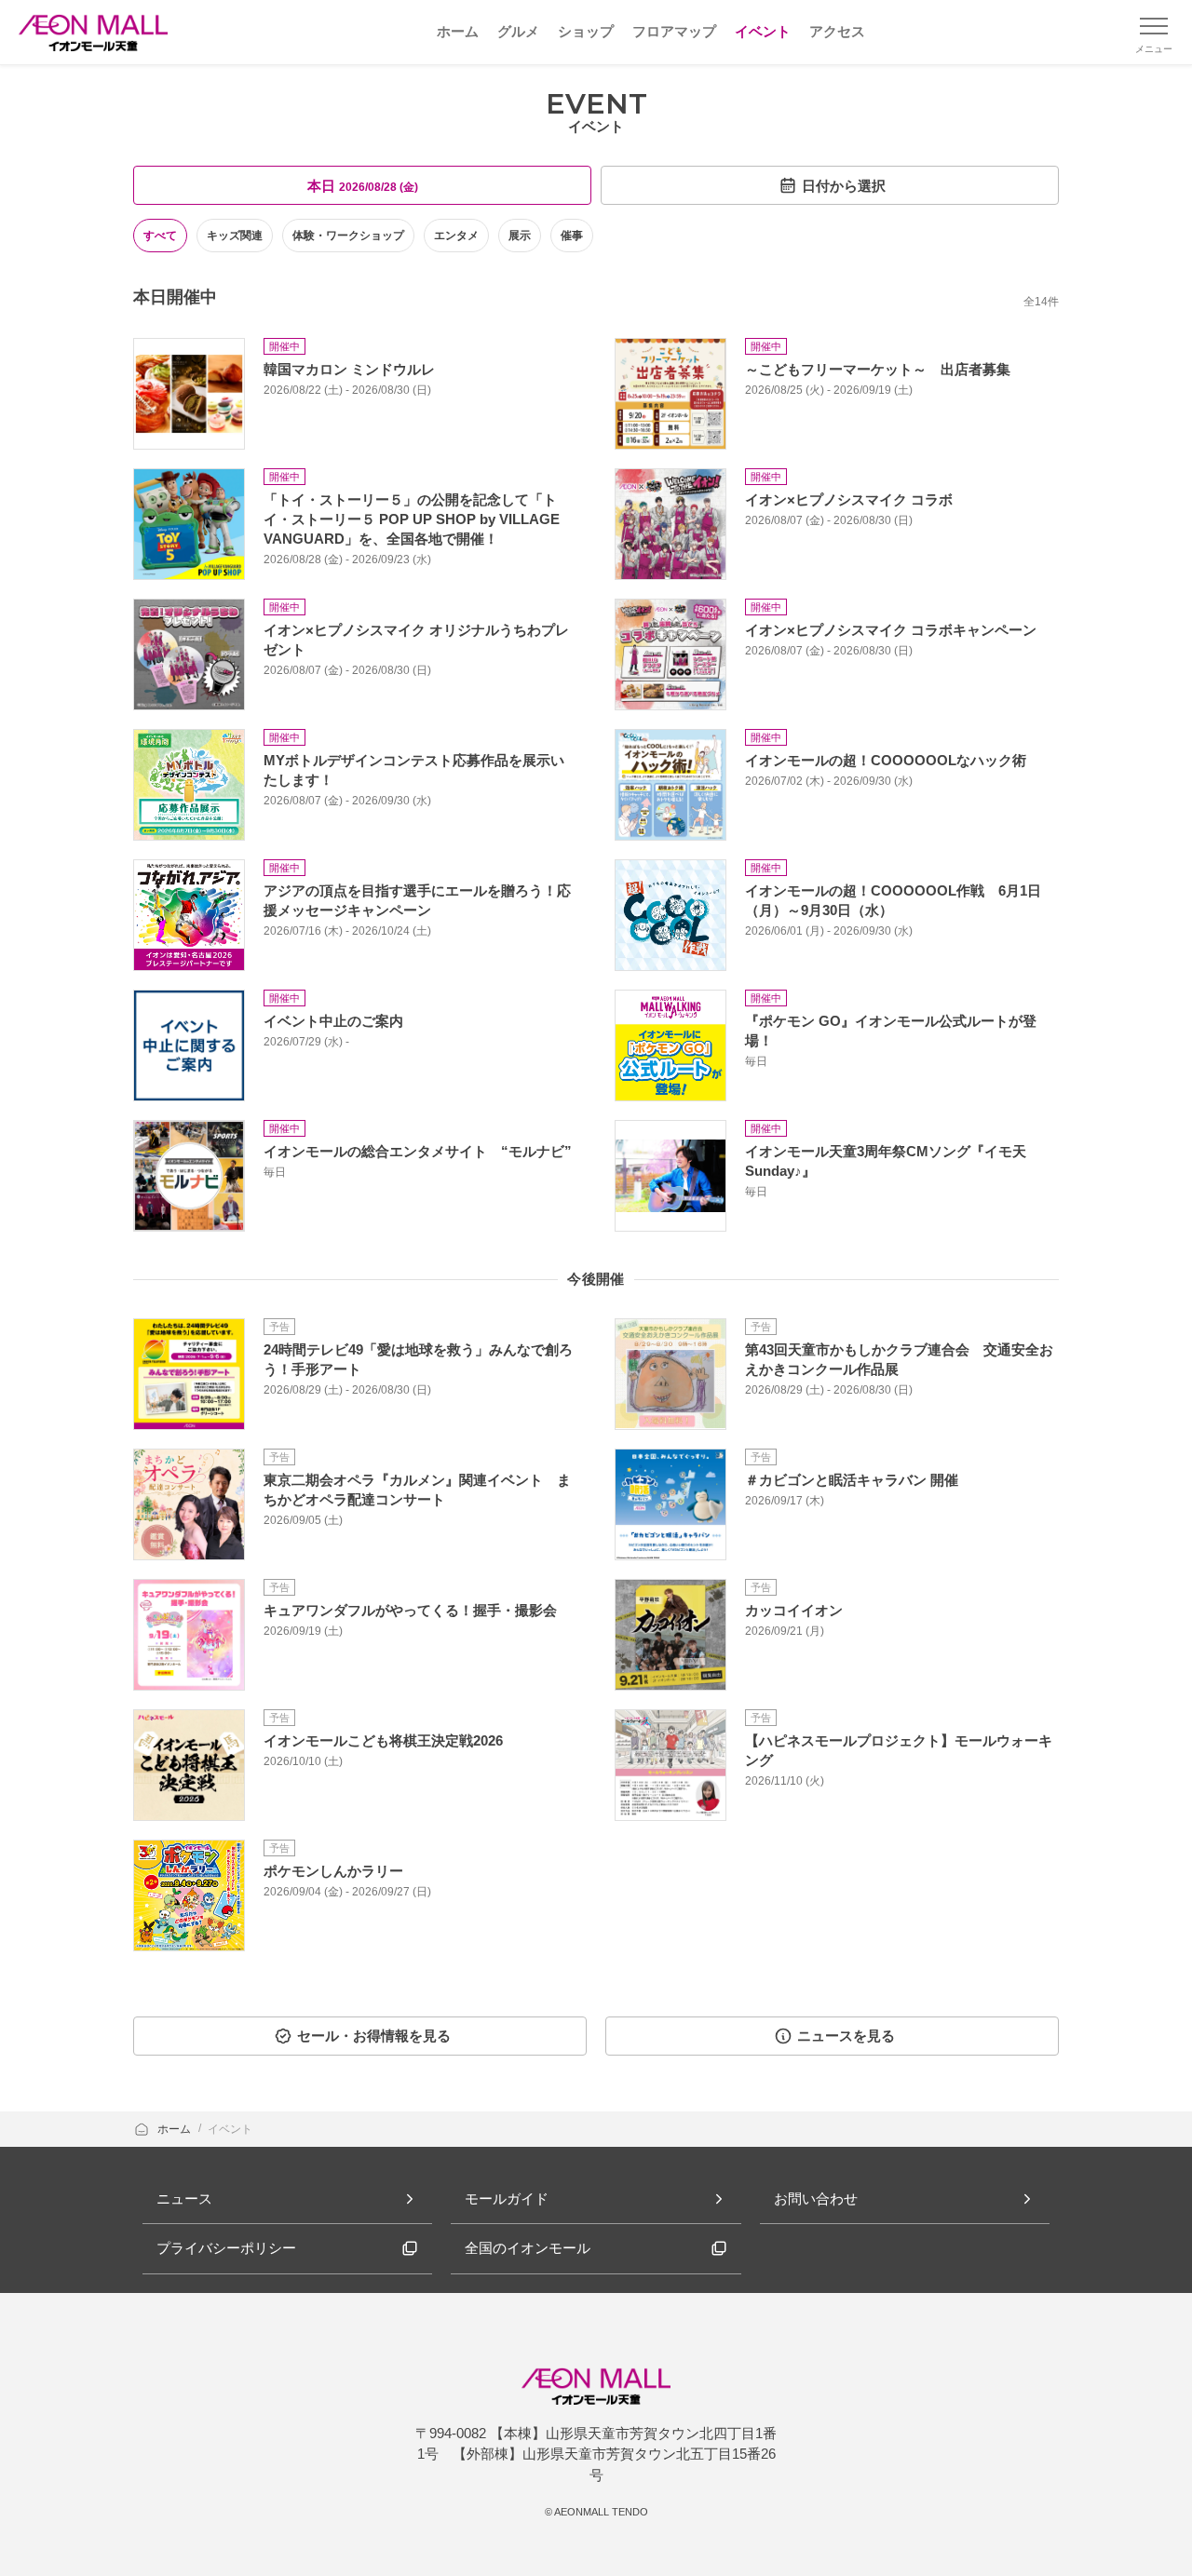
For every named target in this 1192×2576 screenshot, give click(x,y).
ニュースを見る (846, 2036)
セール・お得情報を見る (374, 2036)
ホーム (176, 2129)
